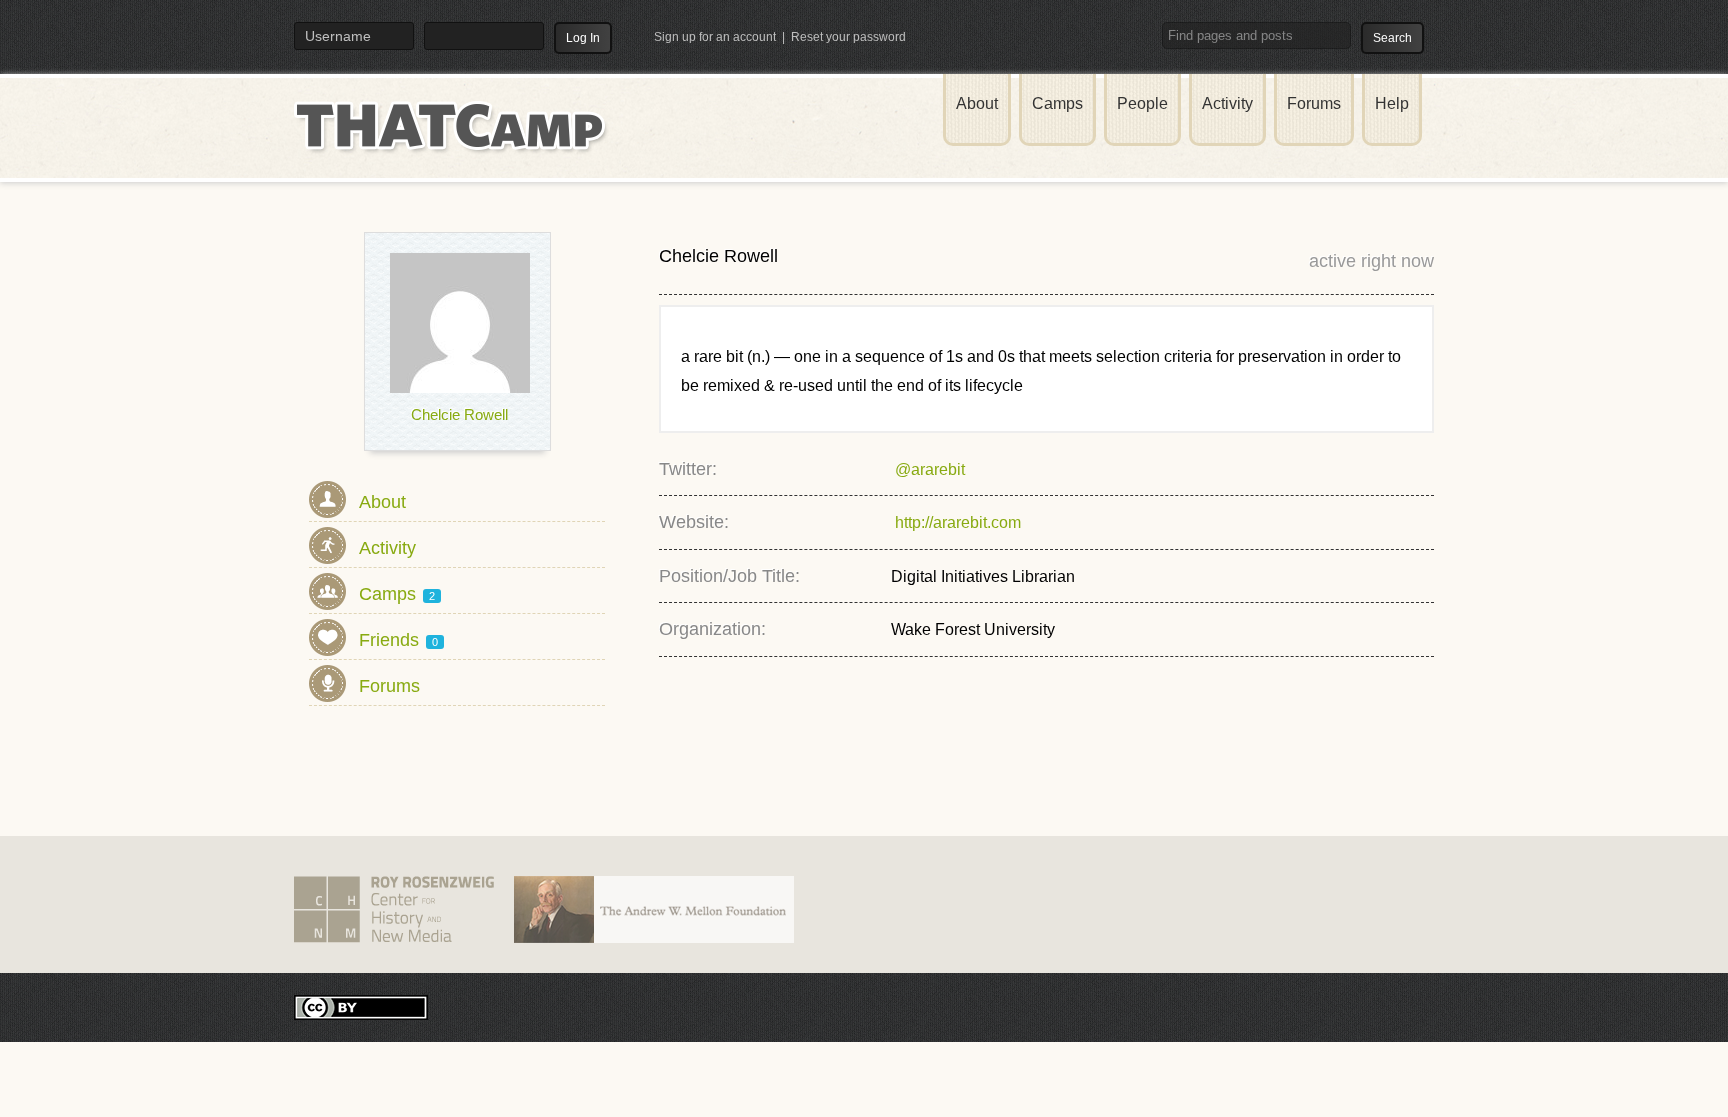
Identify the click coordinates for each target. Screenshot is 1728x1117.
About (977, 103)
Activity (1227, 103)
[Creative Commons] (361, 1006)
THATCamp (454, 138)
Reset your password (848, 37)
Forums (1314, 103)
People (1142, 103)
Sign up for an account (715, 37)
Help (1392, 103)
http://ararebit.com (956, 522)
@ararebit (928, 469)
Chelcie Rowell (459, 414)
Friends (398, 640)
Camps (1057, 103)
